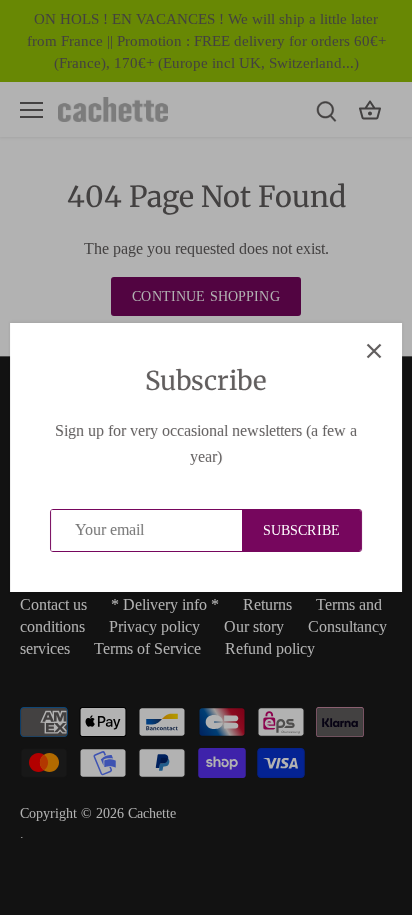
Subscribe (301, 530)
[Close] (374, 351)
